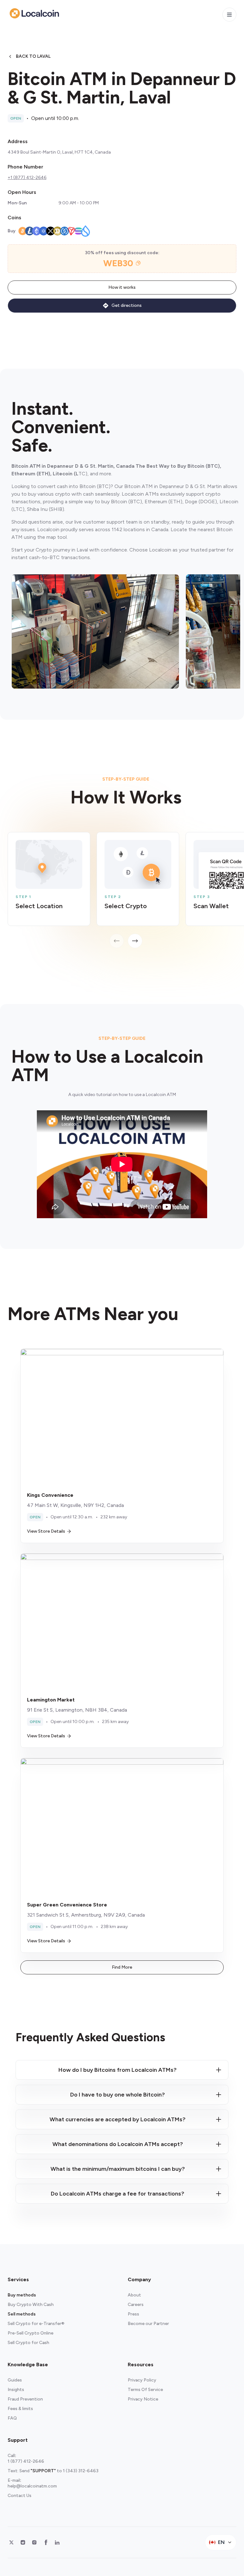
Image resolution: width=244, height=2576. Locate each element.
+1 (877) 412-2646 (27, 178)
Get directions (127, 305)
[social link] (11, 2542)
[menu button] (229, 15)
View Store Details (46, 1531)
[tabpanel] (126, 890)
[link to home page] (34, 13)
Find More (122, 1967)
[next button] (135, 941)
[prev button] (117, 941)
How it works (122, 287)
